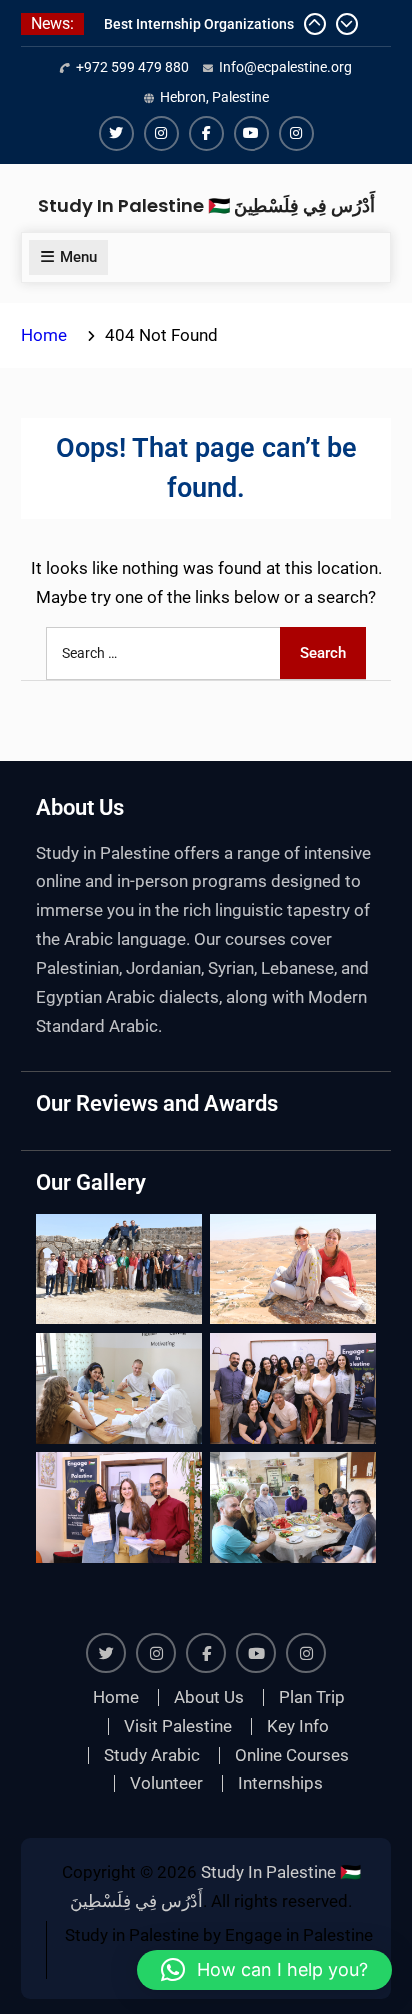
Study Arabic (152, 1755)
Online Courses (292, 1755)
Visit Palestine (178, 1726)
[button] (264, 1970)
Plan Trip (312, 1697)
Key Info (298, 1726)
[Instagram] (161, 133)
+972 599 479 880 (132, 67)
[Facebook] (206, 133)
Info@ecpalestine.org (285, 67)
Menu (78, 257)
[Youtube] (251, 133)
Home (116, 1697)
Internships (280, 1783)
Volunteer (166, 1783)
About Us (209, 1697)
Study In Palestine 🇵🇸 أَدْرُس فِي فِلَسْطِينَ (206, 205)
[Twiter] (116, 133)
